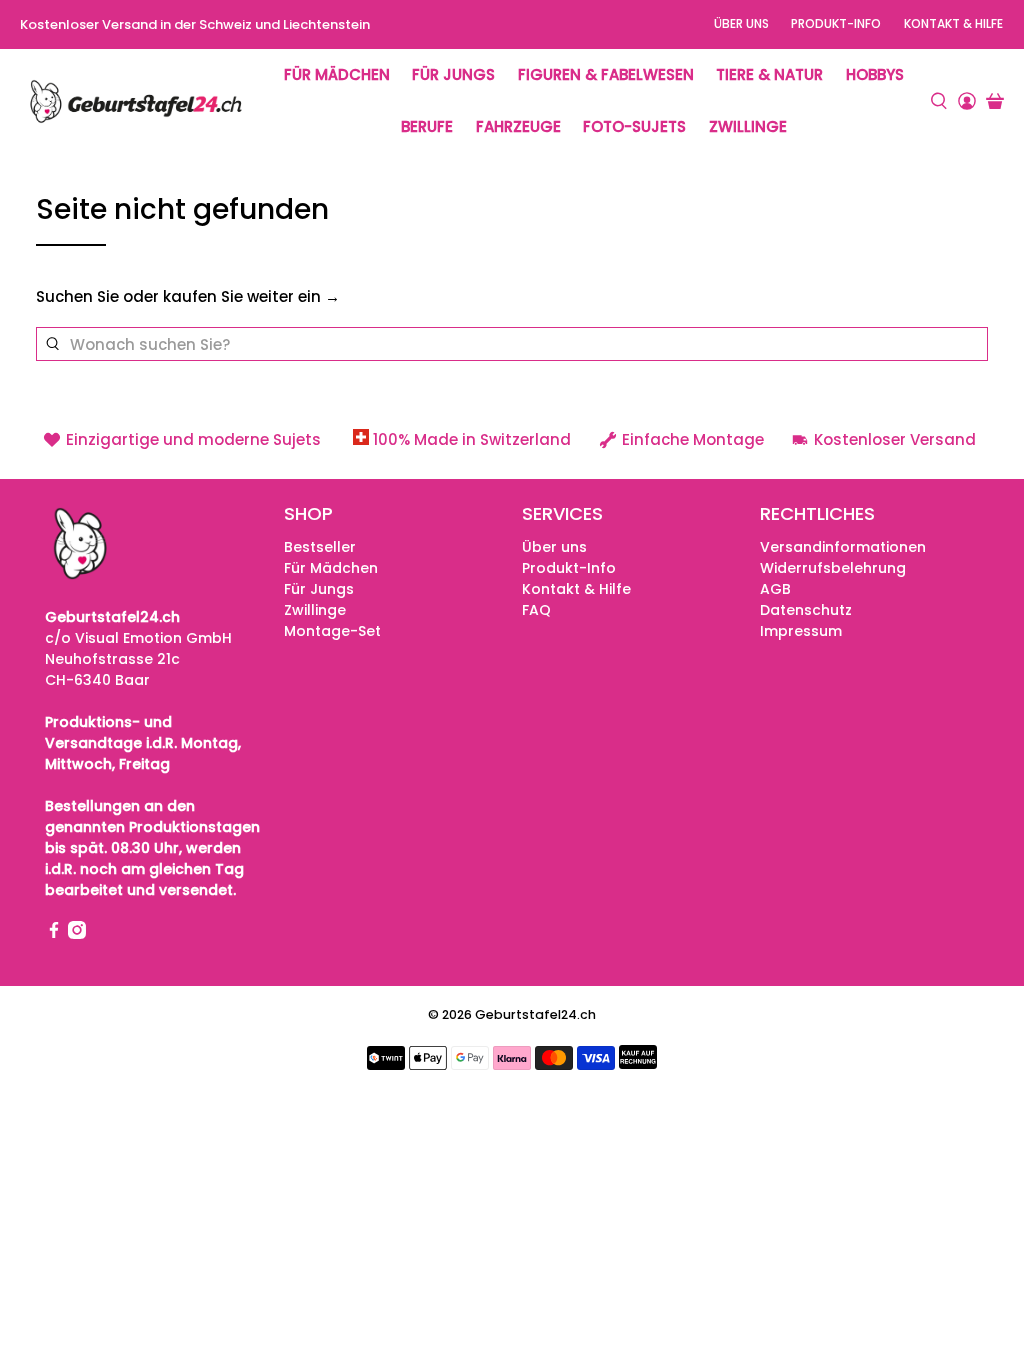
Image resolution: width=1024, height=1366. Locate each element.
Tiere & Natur (769, 74)
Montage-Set (332, 631)
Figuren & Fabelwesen (606, 74)
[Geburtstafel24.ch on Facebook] (54, 934)
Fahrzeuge (518, 126)
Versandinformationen (843, 547)
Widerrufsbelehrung (833, 568)
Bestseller (320, 547)
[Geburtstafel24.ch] (136, 101)
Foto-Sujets (634, 126)
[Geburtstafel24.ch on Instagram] (77, 934)
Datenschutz (806, 610)
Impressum (801, 631)
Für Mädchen (337, 74)
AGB (775, 589)
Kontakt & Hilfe (953, 23)
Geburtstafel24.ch (535, 1014)
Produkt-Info (836, 23)
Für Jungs (453, 74)
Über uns (741, 23)
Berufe (427, 126)
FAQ (536, 610)
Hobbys (875, 74)
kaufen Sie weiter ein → (251, 296)
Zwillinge (748, 126)
